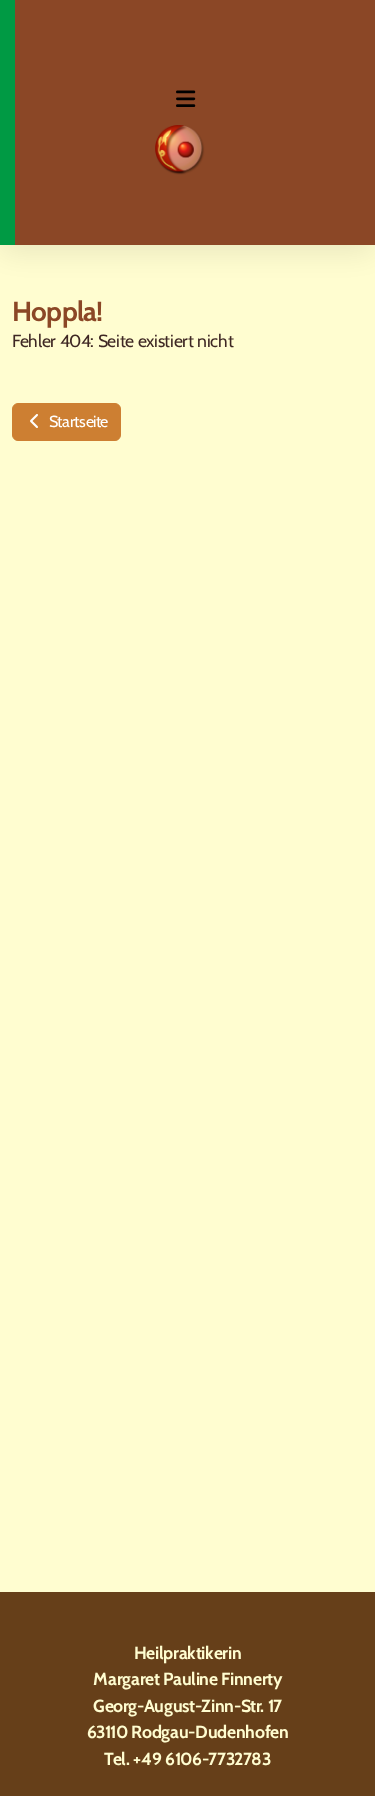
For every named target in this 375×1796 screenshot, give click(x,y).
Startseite (76, 421)
